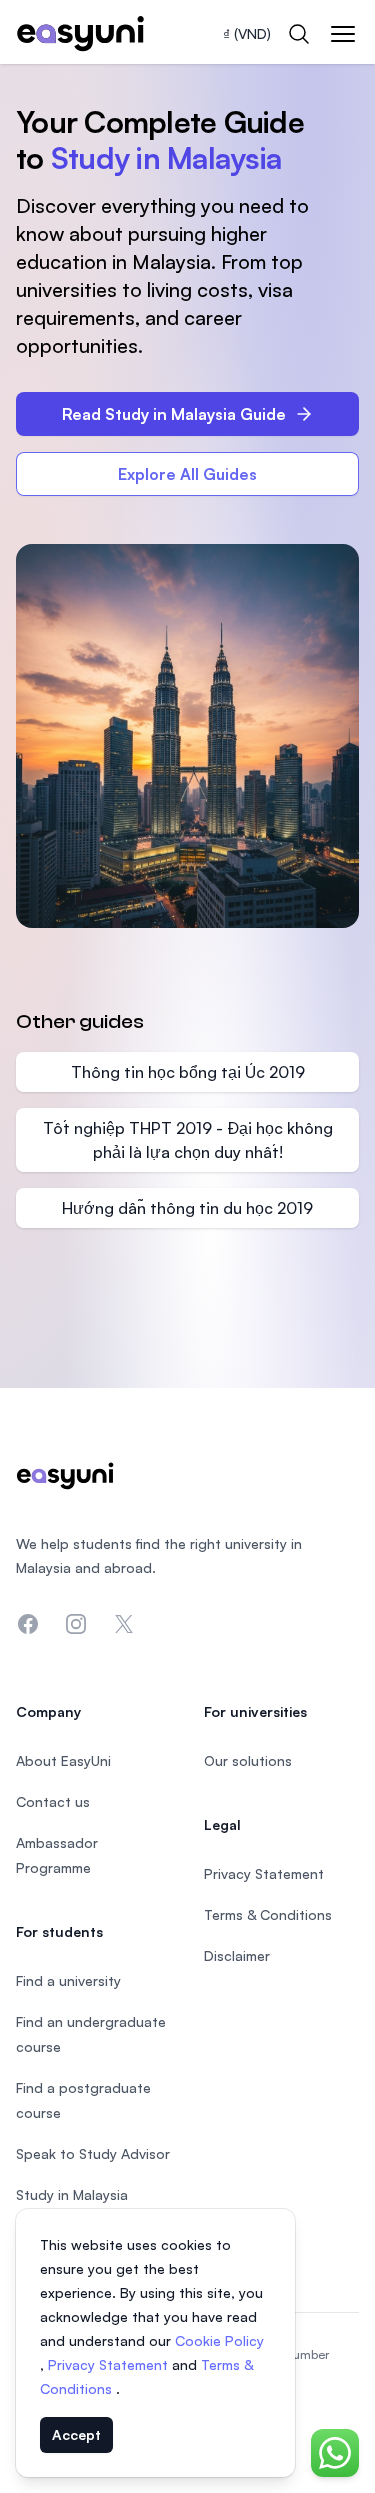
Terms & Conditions (268, 1914)
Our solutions (248, 1760)
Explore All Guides (187, 474)
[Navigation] (343, 34)
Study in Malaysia (72, 2194)
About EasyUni (63, 1760)
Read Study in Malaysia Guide (174, 414)
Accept (76, 2434)
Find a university (68, 1980)
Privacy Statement (110, 2364)
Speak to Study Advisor (93, 2153)
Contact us (53, 1801)
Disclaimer (237, 1955)
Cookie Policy (219, 2340)
